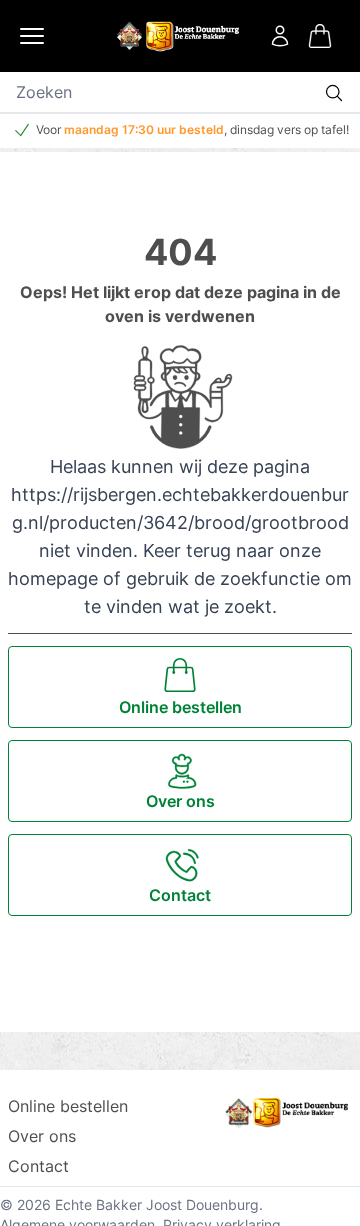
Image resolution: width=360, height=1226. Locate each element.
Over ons (42, 1136)
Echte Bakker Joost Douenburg (157, 1204)
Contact (38, 1166)
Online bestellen (68, 1106)
